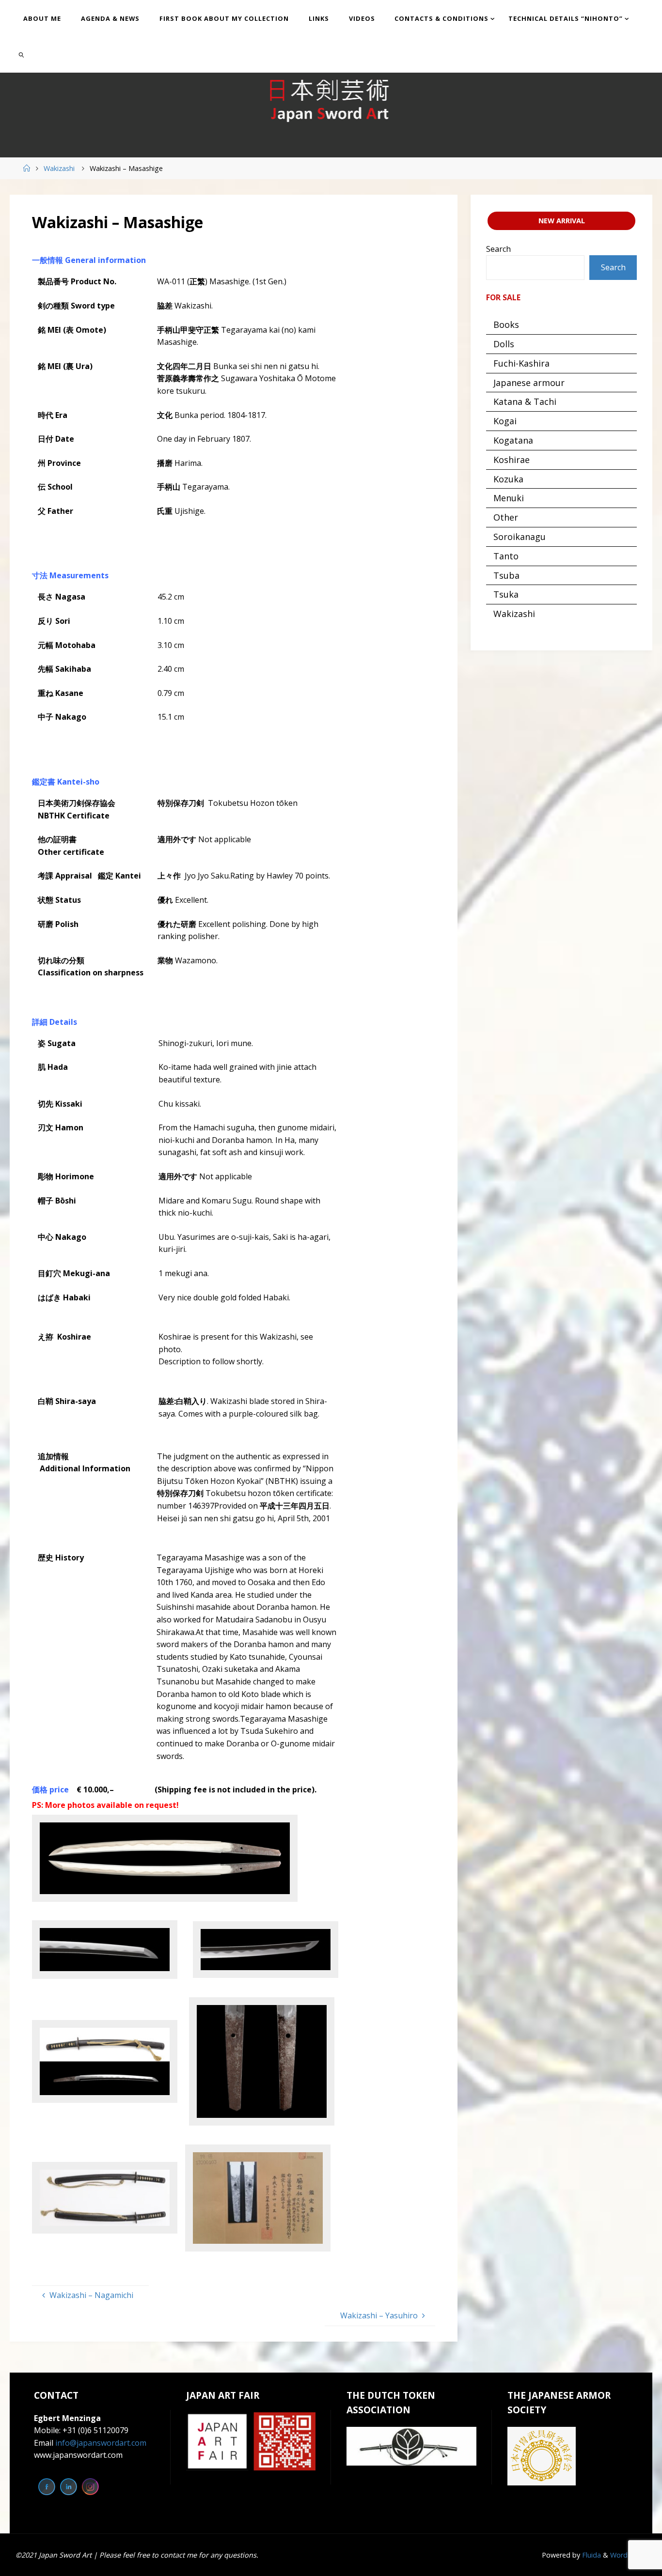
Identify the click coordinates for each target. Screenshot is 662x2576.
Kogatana (513, 440)
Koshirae (512, 460)
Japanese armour (529, 383)
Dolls (504, 344)
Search (498, 249)
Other (506, 517)
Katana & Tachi (525, 401)
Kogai (505, 421)
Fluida (591, 2555)
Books (506, 324)
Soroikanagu (520, 537)
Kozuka (508, 479)
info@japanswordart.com (101, 2443)
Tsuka (506, 594)
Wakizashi (59, 168)
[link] (21, 54)
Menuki (509, 498)
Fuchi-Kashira (521, 363)
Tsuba (506, 575)
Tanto (506, 556)
